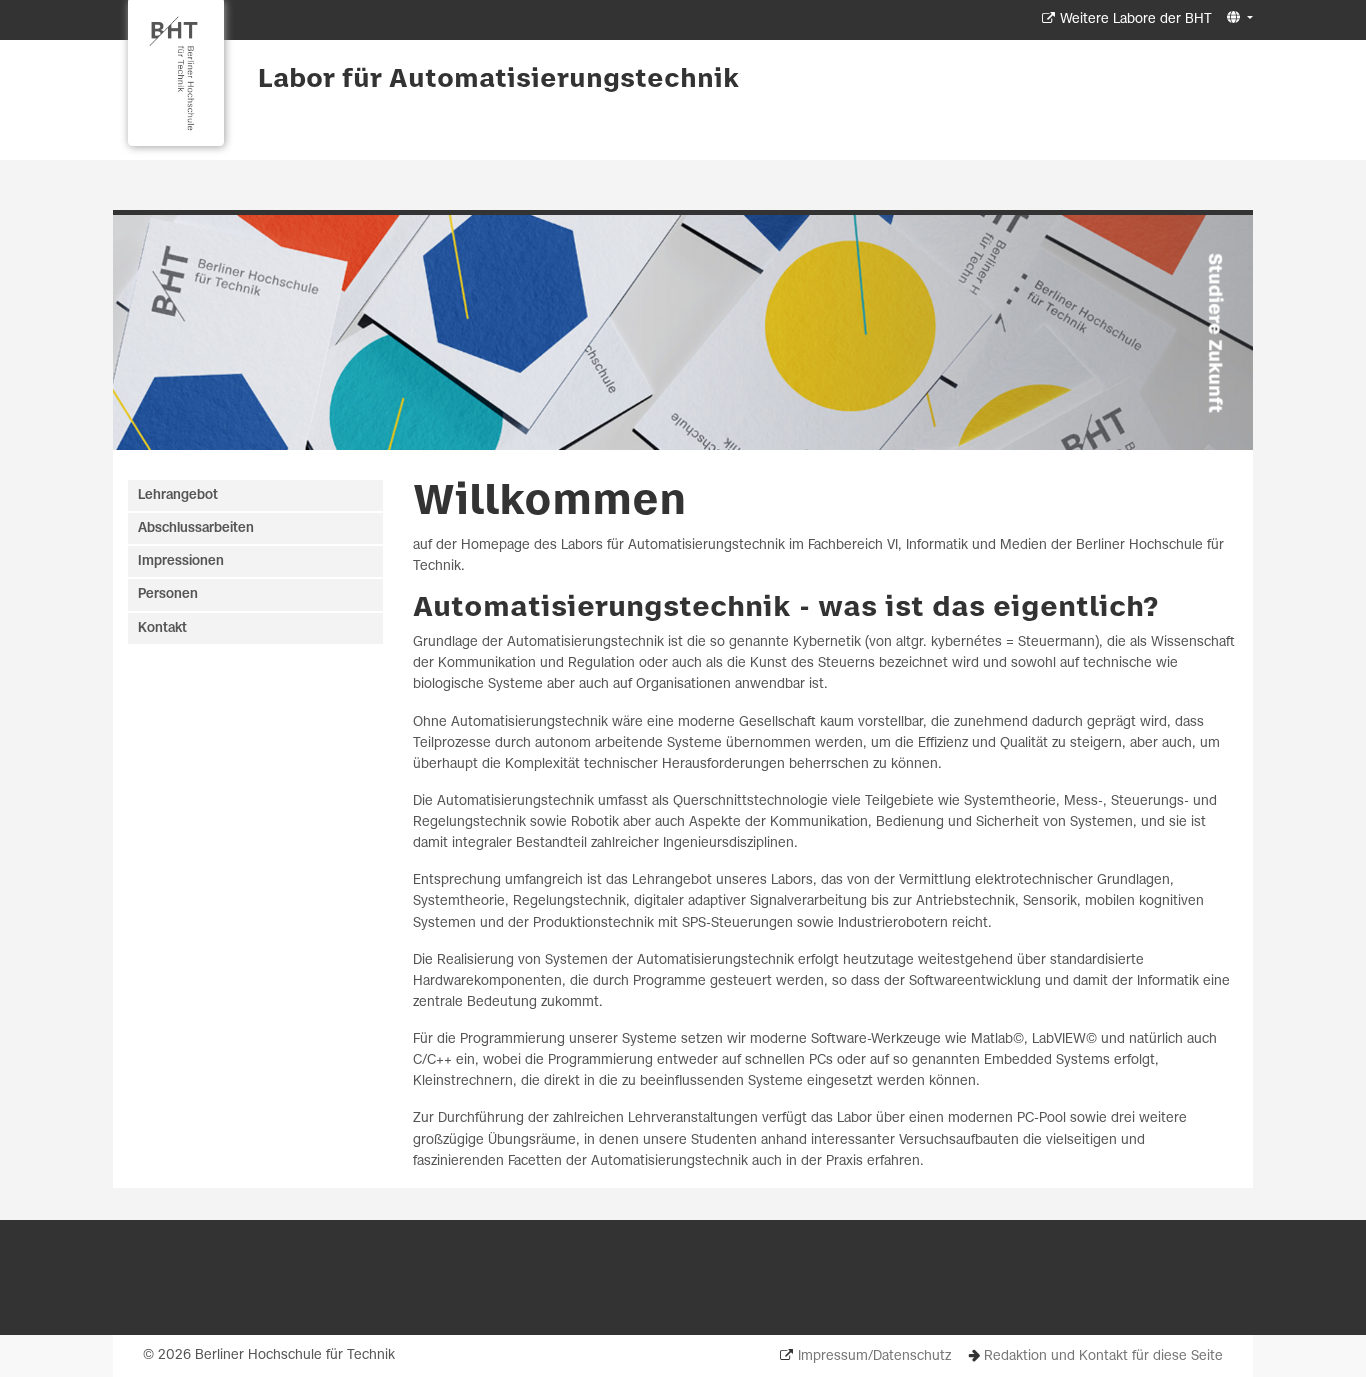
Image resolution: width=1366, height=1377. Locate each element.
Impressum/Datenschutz (874, 1356)
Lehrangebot (178, 495)
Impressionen (181, 561)
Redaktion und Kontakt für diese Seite (1103, 1356)
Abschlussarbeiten (196, 528)
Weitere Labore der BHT (1136, 19)
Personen (168, 594)
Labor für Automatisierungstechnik (498, 80)
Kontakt (162, 628)
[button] (1237, 18)
